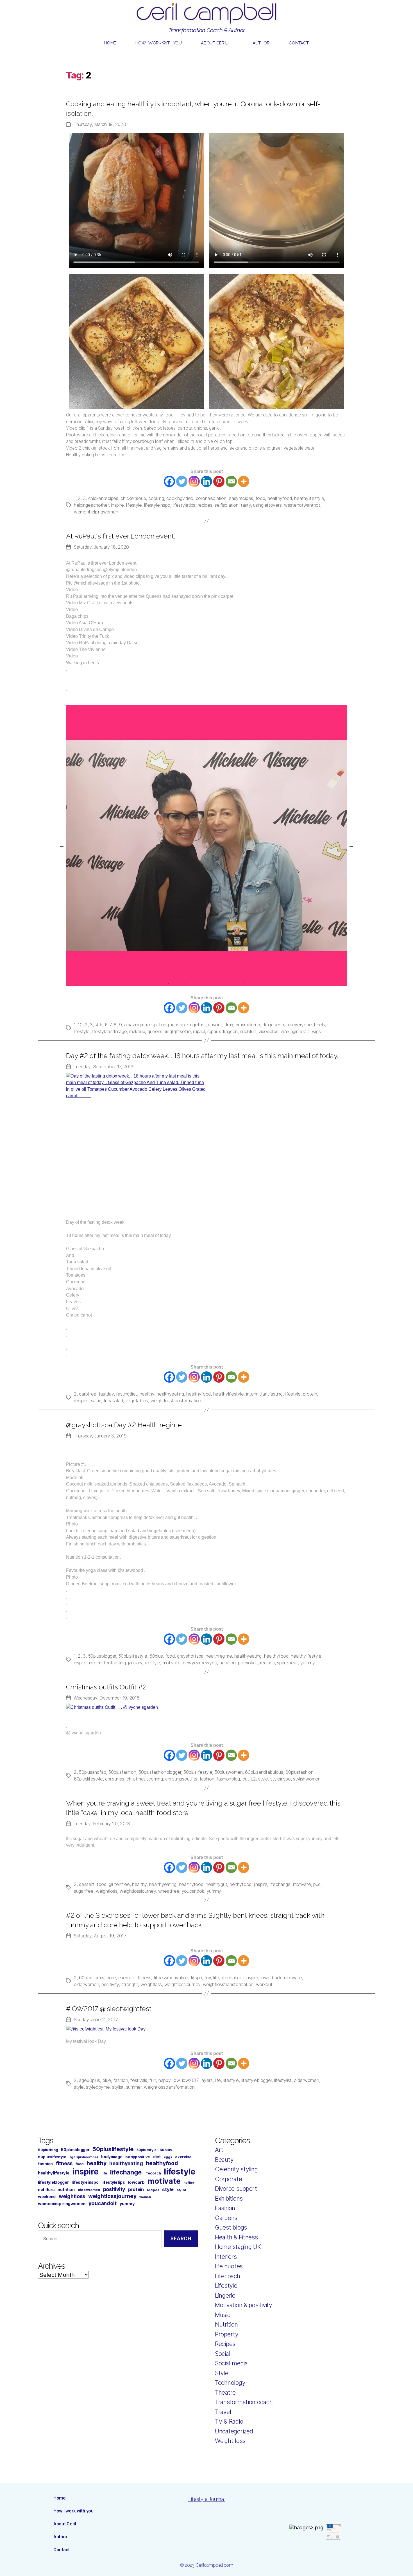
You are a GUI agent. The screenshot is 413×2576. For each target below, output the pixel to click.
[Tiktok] (300, 2501)
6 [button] (211, 983)
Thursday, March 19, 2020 (100, 124)
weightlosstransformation (176, 1401)
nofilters (46, 2190)
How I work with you (158, 43)
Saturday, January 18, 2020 (101, 547)
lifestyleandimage (109, 1031)
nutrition (228, 1663)
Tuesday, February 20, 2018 (102, 1824)
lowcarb (136, 2182)
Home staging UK (238, 2247)
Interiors (226, 2257)
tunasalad (113, 1401)
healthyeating (170, 1394)
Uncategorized (234, 2431)
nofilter (189, 2183)
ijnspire (261, 1884)
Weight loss (230, 2441)
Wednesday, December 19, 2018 (106, 1698)
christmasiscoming (145, 1779)
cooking (156, 498)
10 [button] (244, 983)
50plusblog (48, 2150)
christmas (115, 1779)
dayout (215, 1025)
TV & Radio (229, 2421)
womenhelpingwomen (96, 512)
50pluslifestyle (133, 1656)
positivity (110, 1984)
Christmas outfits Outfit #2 (106, 1687)
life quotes (229, 2266)
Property (227, 2334)
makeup (137, 1031)
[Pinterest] (219, 481)
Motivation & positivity (243, 2305)
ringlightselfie (178, 1031)
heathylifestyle (309, 498)
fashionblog (228, 1779)
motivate (172, 1663)
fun (153, 2080)
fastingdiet (127, 1394)
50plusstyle (147, 2150)
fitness (144, 1978)
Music (223, 2315)
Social (223, 2354)
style (263, 1779)
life (216, 1978)
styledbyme (98, 2087)
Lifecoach (228, 2276)
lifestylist (283, 2080)
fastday (106, 1394)
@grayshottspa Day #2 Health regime (124, 1425)
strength (130, 1984)
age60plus (89, 2080)
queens (155, 1031)
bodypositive (138, 2157)
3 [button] (185, 983)
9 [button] (236, 983)
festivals (139, 2080)
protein (310, 1394)
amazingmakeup (140, 1025)
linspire (251, 1978)
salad (96, 1401)
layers (206, 2080)
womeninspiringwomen (62, 2204)
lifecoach (153, 2173)
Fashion (225, 2208)
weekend (47, 2197)
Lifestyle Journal (206, 2499)
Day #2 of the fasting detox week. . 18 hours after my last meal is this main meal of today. (202, 1056)
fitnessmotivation (171, 1978)
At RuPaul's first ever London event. (121, 536)
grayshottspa (190, 1656)
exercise (127, 1978)
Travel (223, 2412)
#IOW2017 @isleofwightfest (109, 2009)
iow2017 (190, 2080)
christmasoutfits (181, 1779)
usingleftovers (267, 505)
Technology (230, 2383)
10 (80, 1025)
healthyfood (280, 498)
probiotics (248, 1663)
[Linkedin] (206, 481)
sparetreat (287, 1663)
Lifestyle (226, 2286)
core (111, 1978)
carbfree (88, 1394)
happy (164, 2080)
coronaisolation (211, 498)
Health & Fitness (236, 2237)
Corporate (229, 2179)
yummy (308, 1663)
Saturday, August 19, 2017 (100, 1936)
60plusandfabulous (264, 1772)
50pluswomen (229, 1772)
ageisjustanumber (84, 2157)
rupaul (199, 1031)
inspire (117, 505)
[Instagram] (194, 481)
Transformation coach (244, 2402)
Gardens (226, 2218)
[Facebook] (169, 481)
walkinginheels (295, 1031)
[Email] (231, 481)
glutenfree (119, 1884)
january (135, 1663)
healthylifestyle (229, 1394)
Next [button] (351, 846)
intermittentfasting (107, 1663)
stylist (118, 2087)
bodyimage (112, 2157)
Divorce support (236, 2189)
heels (320, 1025)
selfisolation (227, 505)
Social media (231, 2363)
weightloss (106, 1891)
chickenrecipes (103, 498)
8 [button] (228, 983)
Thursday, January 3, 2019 (100, 1436)
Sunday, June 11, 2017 (96, 2020)
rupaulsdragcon (223, 1031)
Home (110, 43)
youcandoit (193, 1891)
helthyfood (240, 1884)
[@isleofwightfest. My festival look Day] (206, 2029)
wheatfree (169, 1891)
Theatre (225, 2393)
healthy (147, 1394)
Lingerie (225, 2296)
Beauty (224, 2160)
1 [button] (169, 983)
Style (222, 2373)
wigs (316, 1031)
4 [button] (194, 983)
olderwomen (86, 1984)
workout (264, 1984)
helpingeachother (91, 505)
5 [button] (202, 983)
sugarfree (84, 1891)
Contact (299, 43)
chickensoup (133, 498)
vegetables (137, 1401)
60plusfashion (299, 1772)
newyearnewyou (200, 1663)
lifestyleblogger (257, 2080)
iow (176, 2080)
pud (317, 1884)
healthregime (219, 1656)
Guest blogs (231, 2227)
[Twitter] (182, 481)
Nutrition (226, 2324)
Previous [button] (62, 846)
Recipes (225, 2344)
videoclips (268, 1031)
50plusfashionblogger (160, 1772)
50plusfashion (122, 1772)
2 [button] (177, 983)
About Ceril (214, 43)
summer (134, 2087)
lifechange (280, 1884)
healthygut (216, 1884)
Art (219, 2150)
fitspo (196, 1978)
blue (107, 2080)
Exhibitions (229, 2198)
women (145, 2197)
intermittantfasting (264, 1394)
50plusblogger (102, 1656)
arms (99, 1978)
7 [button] (219, 983)
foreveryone (299, 1025)
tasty (246, 505)
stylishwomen (307, 1779)
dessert (87, 1884)
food (260, 498)
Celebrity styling (236, 2169)
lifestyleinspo (157, 505)
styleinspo (280, 1779)
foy (208, 1978)
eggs (168, 2157)
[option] (206, 846)
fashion (207, 1779)
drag (229, 1025)
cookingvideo (180, 498)
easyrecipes (241, 498)
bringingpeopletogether (182, 1025)
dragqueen (273, 1025)
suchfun (248, 1031)
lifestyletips (184, 505)
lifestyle (134, 505)
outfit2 (249, 1779)
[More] (244, 481)
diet (157, 2157)
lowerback (271, 1978)
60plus (156, 1656)
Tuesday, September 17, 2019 (104, 1067)
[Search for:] (99, 2240)
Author (261, 43)
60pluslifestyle (88, 1779)
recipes (205, 505)
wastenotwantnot (302, 505)
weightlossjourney (138, 1891)
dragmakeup (248, 1025)
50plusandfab (93, 1772)
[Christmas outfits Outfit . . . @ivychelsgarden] (206, 1707)
